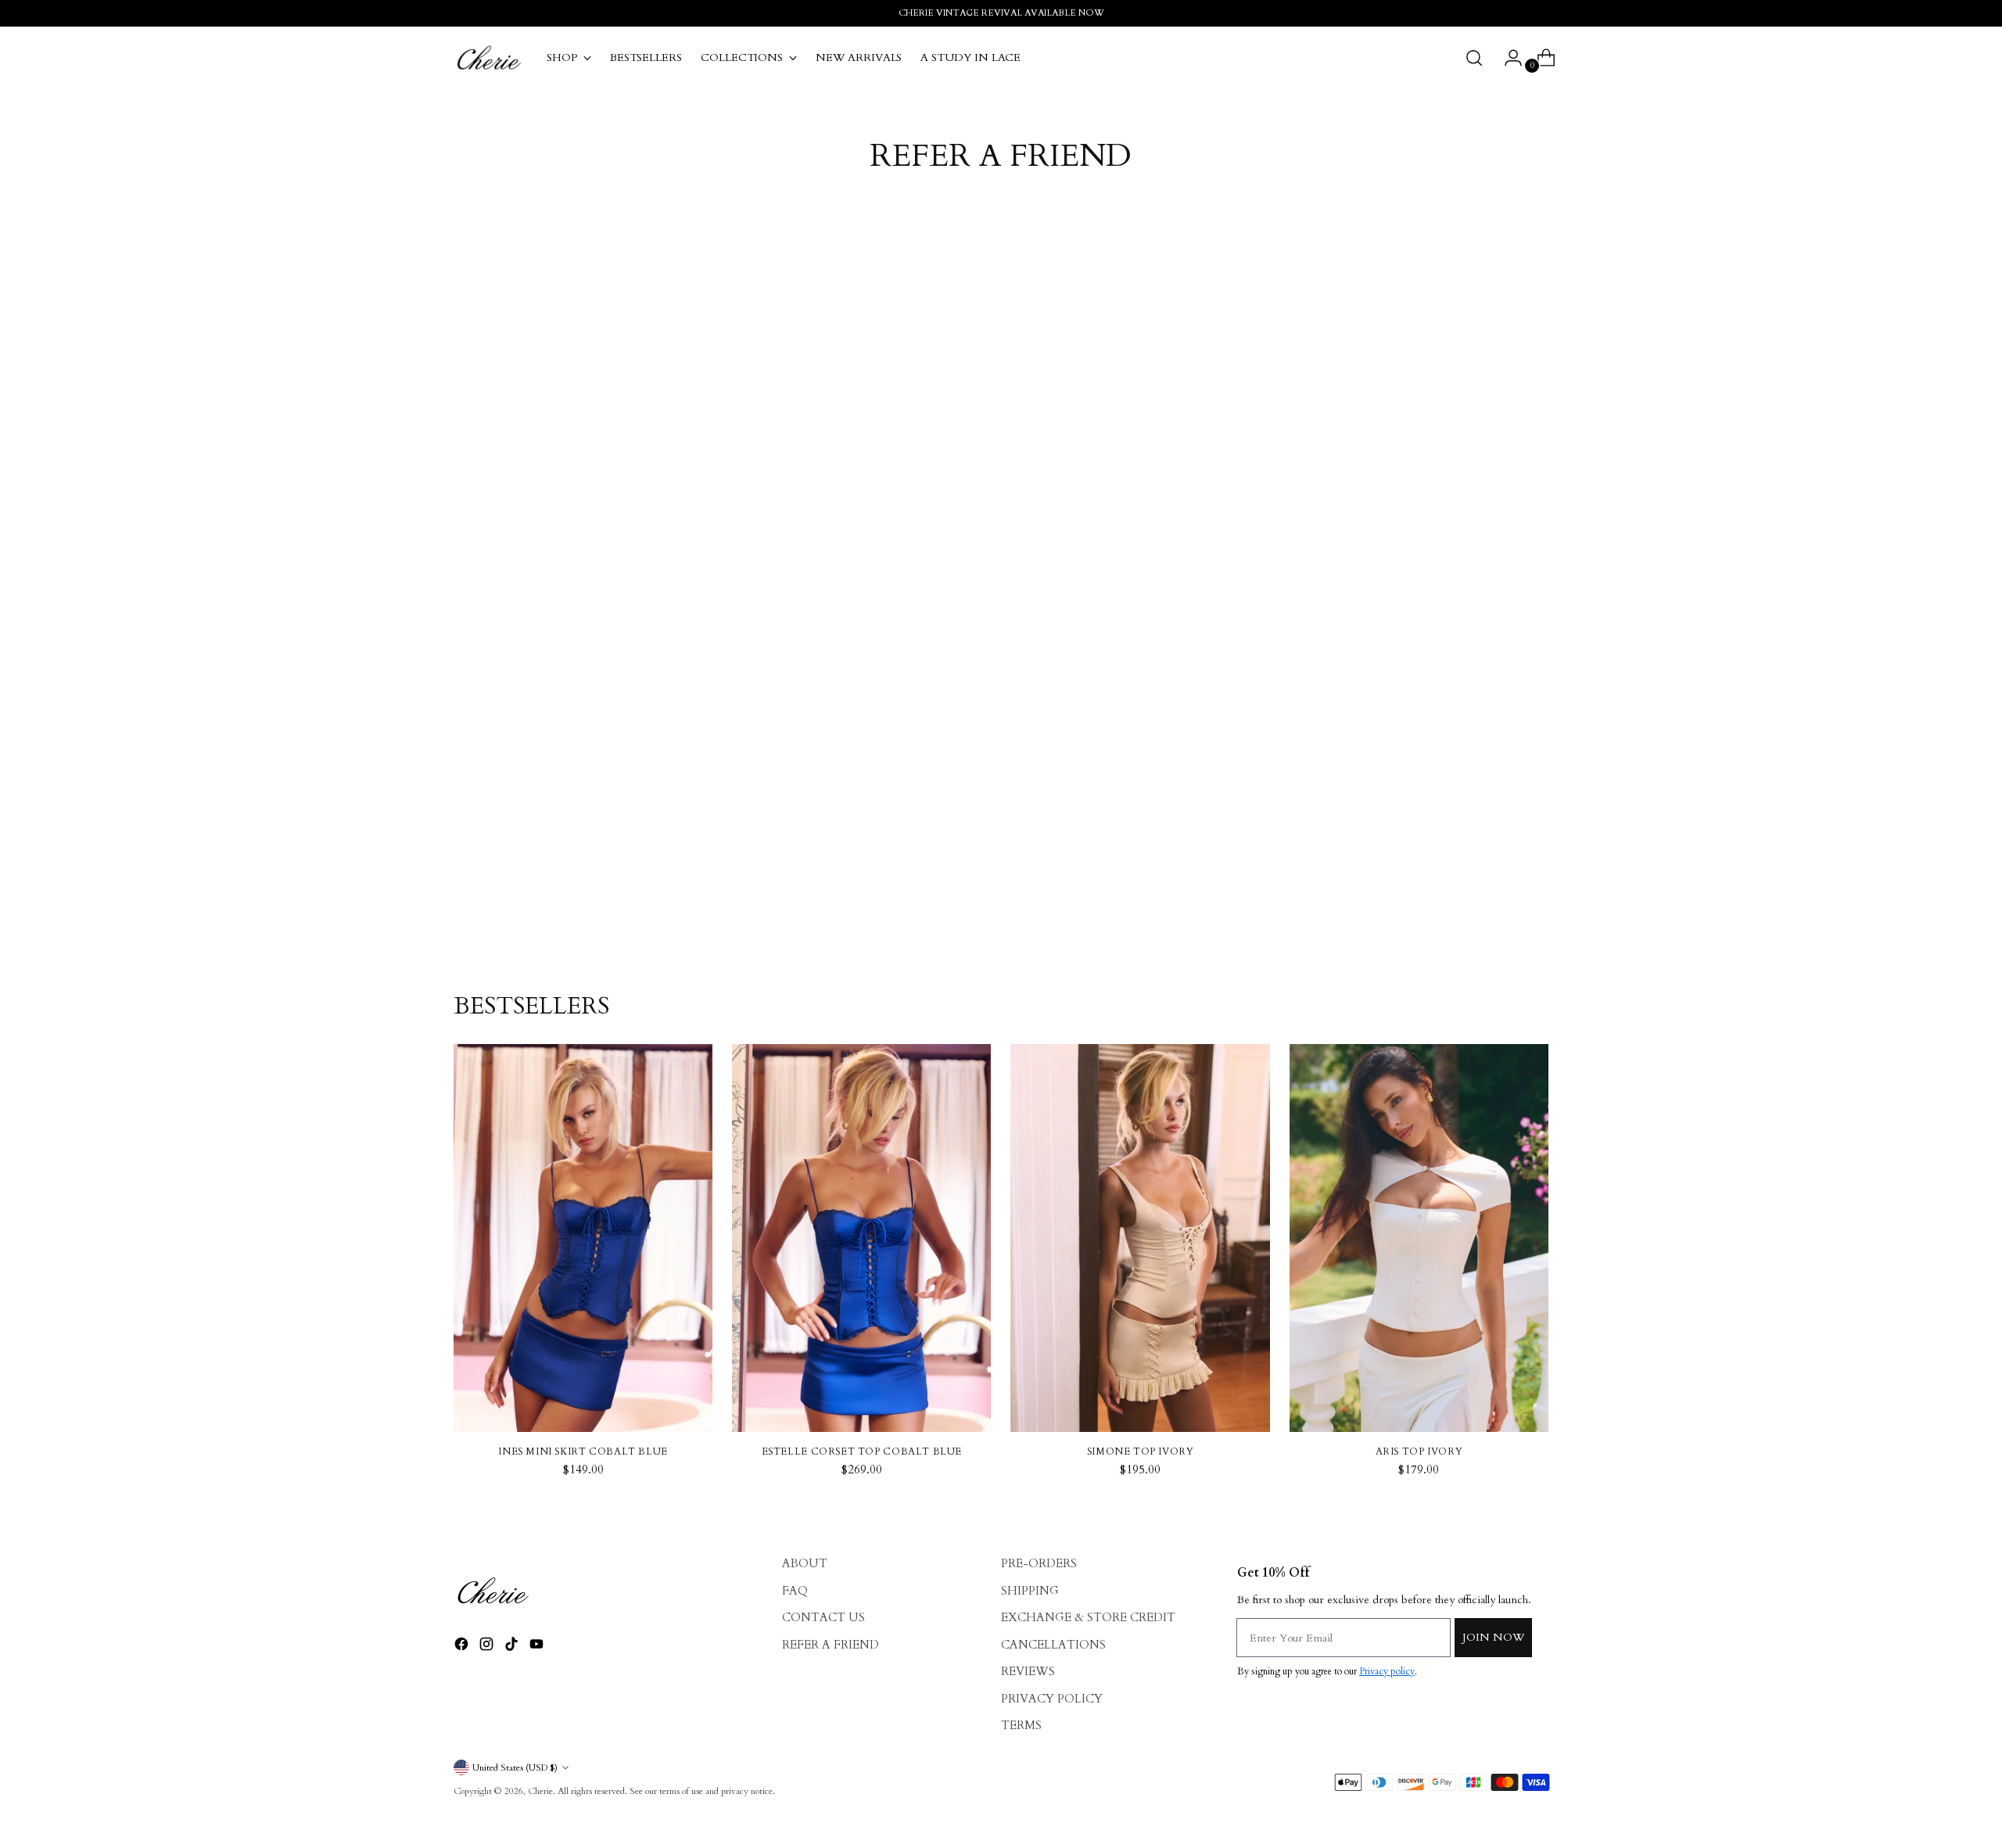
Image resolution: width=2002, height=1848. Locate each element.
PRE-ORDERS (1039, 1563)
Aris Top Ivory (1419, 1451)
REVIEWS (1028, 1671)
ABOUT (805, 1563)
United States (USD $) (515, 1767)
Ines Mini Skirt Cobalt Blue (583, 1451)
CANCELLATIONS (1053, 1645)
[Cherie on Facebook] (463, 1647)
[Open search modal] (1474, 58)
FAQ (795, 1591)
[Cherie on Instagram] (488, 1647)
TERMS (1021, 1725)
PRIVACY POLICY (1052, 1699)
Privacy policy (1387, 1671)
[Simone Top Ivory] (1140, 1238)
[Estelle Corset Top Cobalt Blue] (861, 1238)
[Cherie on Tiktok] (513, 1647)
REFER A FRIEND (831, 1645)
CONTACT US (823, 1617)
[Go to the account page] (1507, 58)
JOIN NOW (1493, 1637)
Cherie (540, 1791)
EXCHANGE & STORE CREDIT (1088, 1617)
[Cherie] (489, 58)
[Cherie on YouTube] (538, 1647)
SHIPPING (1030, 1591)
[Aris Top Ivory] (1419, 1238)
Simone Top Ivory (1141, 1451)
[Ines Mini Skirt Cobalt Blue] (583, 1238)
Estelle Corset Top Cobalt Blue (862, 1451)
